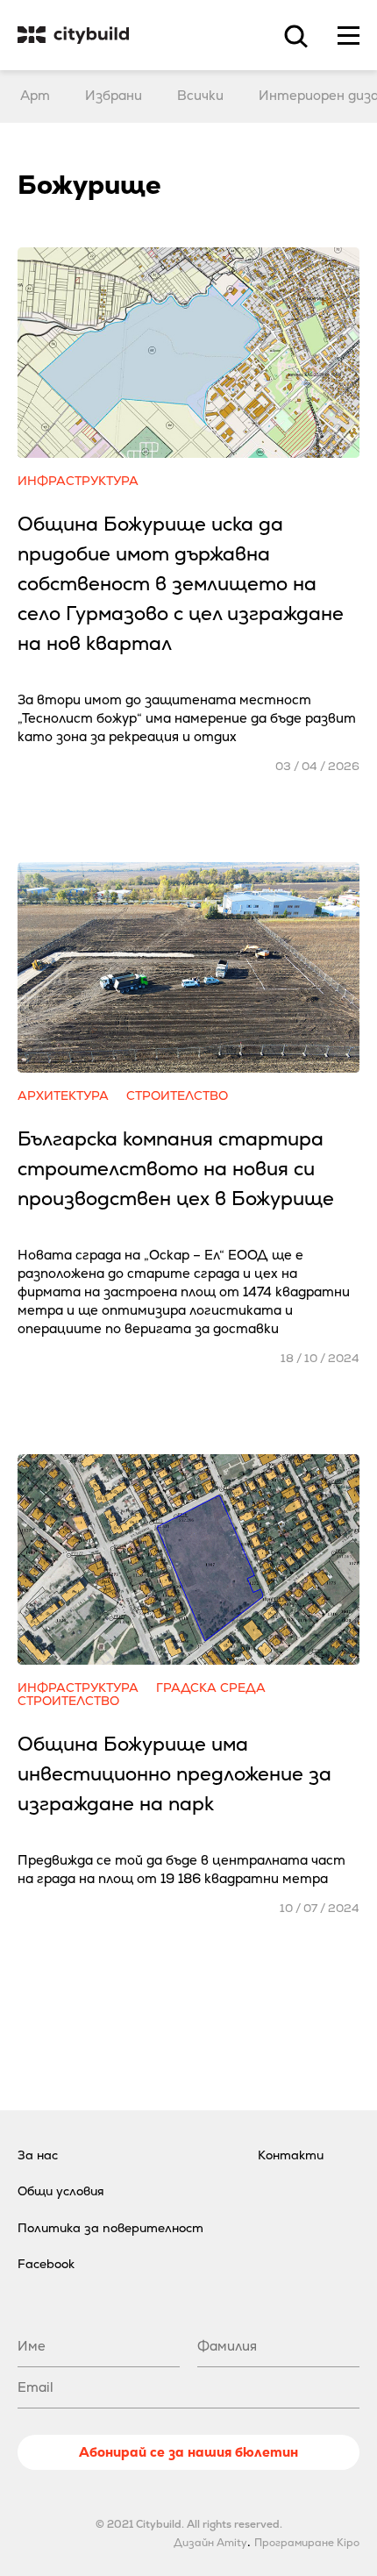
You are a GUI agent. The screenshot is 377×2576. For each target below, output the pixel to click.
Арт (35, 95)
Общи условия (61, 2191)
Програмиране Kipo (307, 2543)
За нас (38, 2155)
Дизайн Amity (210, 2543)
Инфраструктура (78, 481)
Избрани (114, 95)
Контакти (291, 2155)
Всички (200, 95)
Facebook (46, 2264)
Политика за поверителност (110, 2228)
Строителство (177, 1096)
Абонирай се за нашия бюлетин (188, 2452)
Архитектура (63, 1096)
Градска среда (211, 1688)
